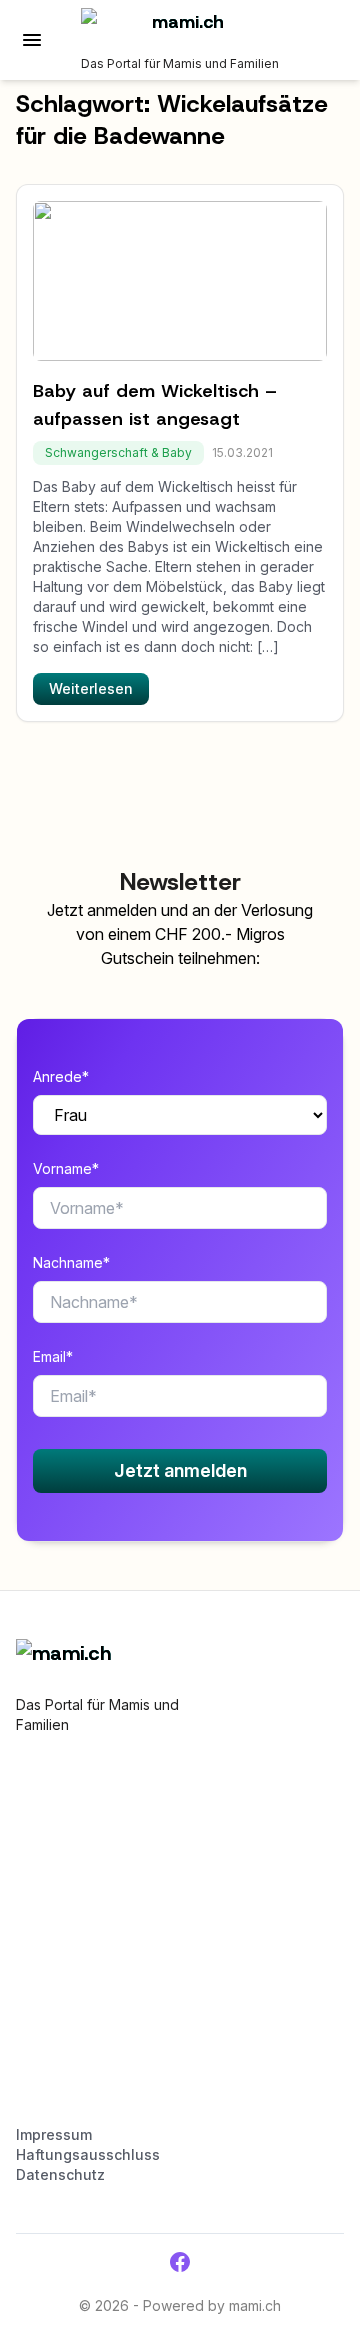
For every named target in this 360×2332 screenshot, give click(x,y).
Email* (53, 1356)
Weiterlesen (91, 688)
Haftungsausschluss (88, 2154)
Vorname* (66, 1168)
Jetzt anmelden (180, 1470)
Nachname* (71, 1262)
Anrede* (61, 1076)
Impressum (54, 2134)
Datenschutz (60, 2174)
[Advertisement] (180, 1939)
